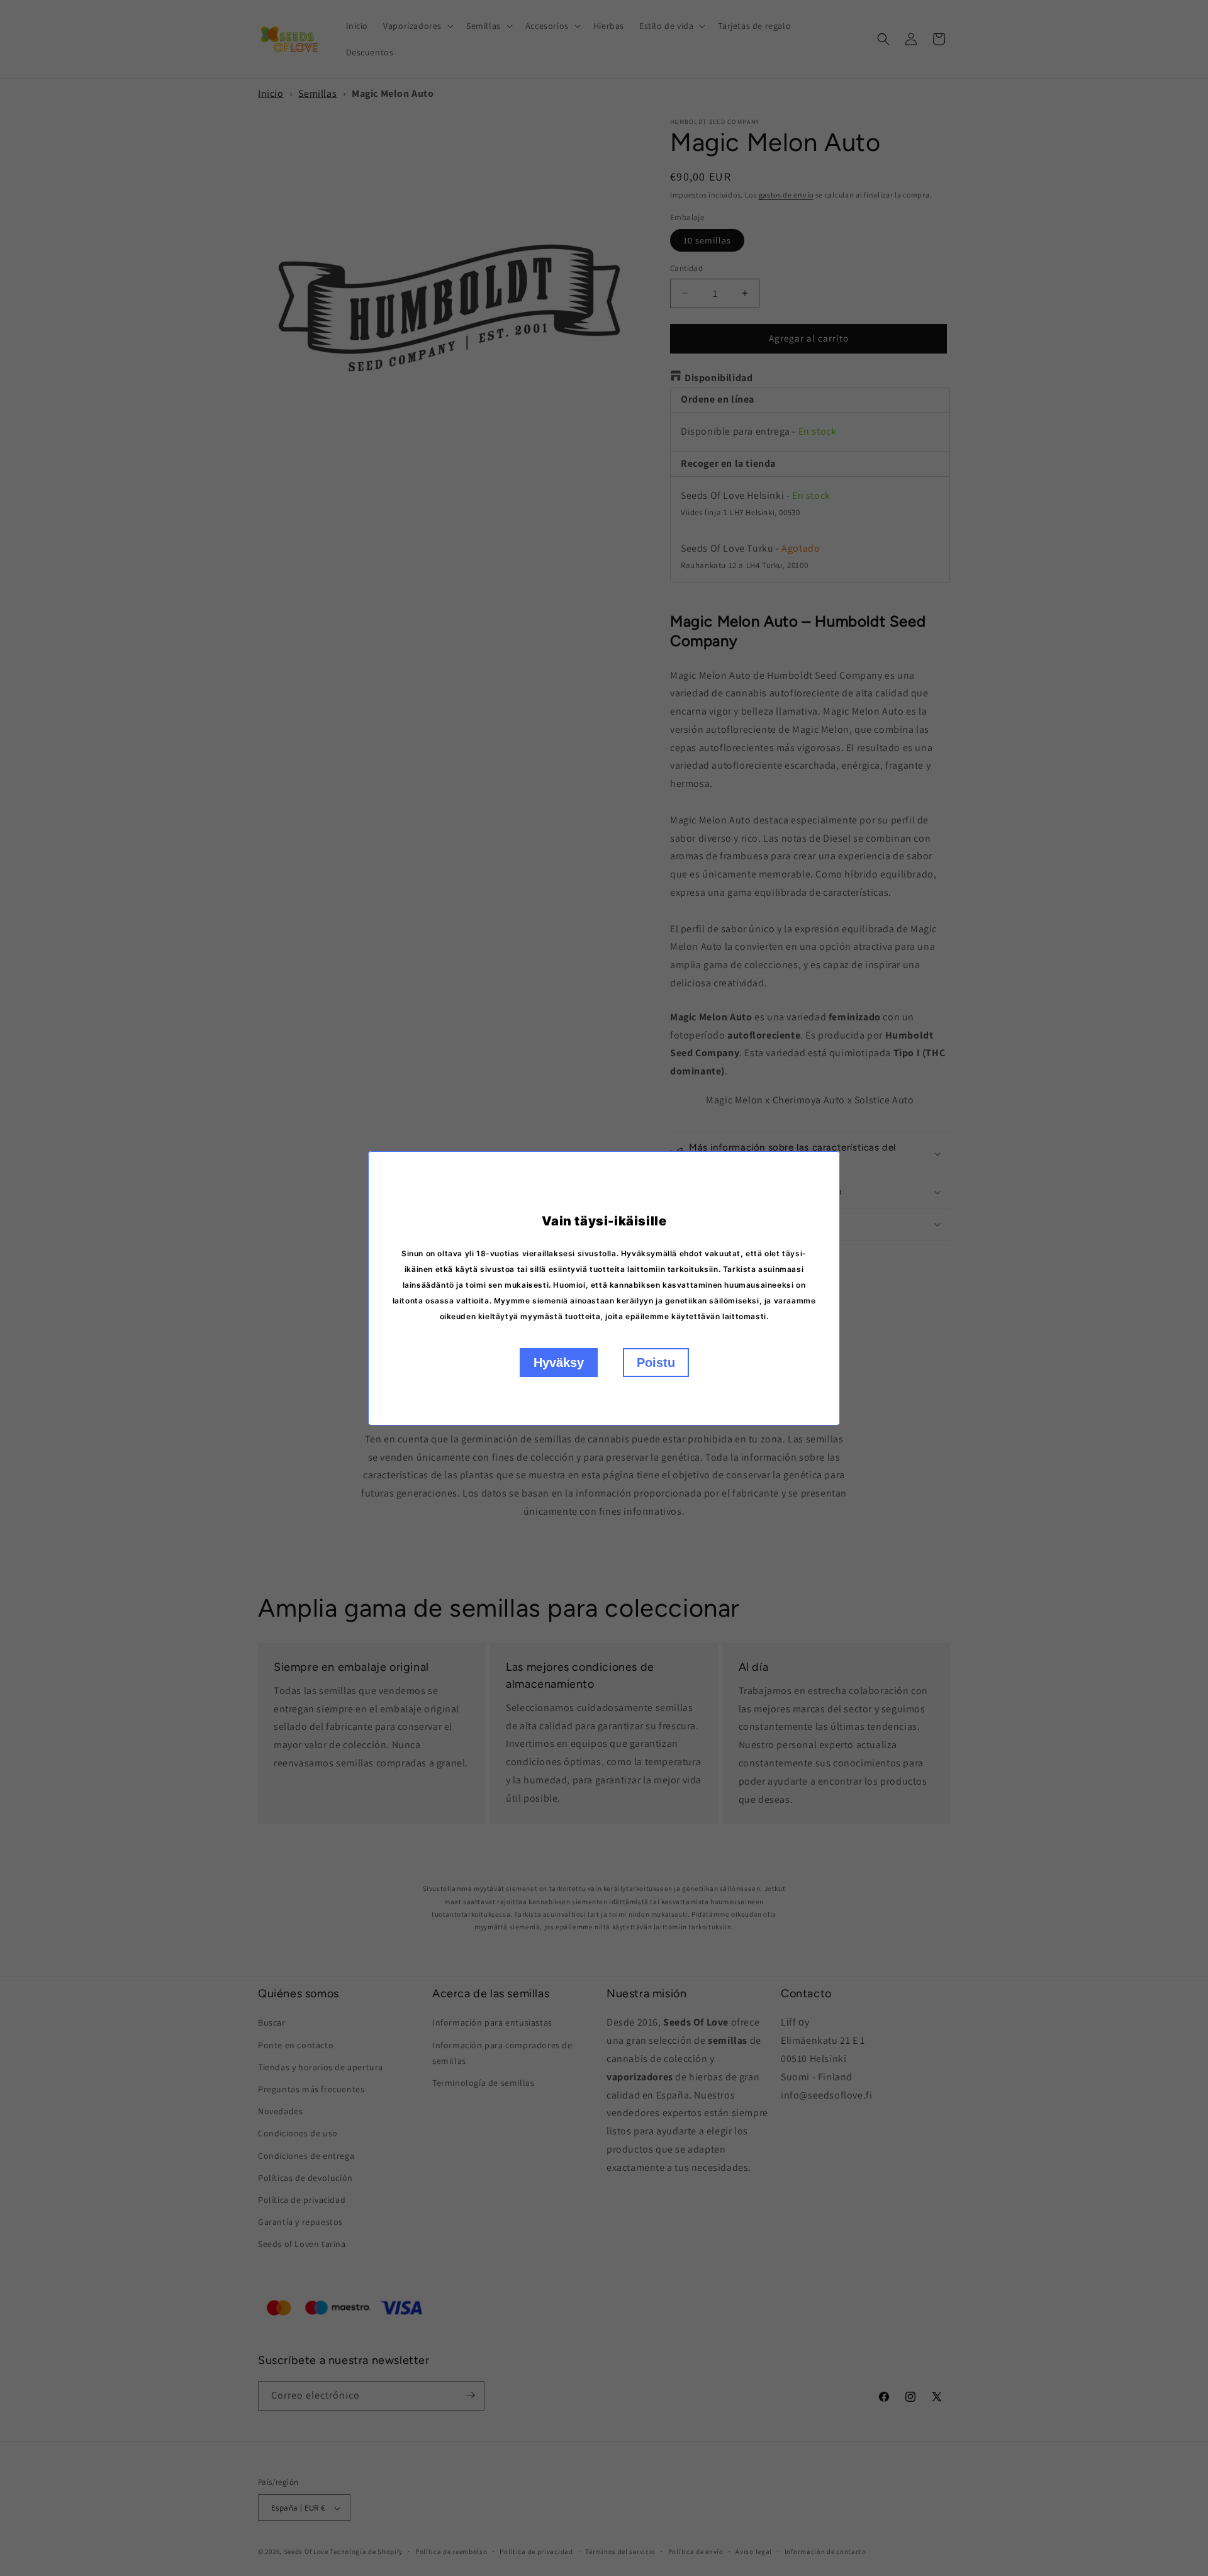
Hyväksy (559, 1363)
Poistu (656, 1363)
